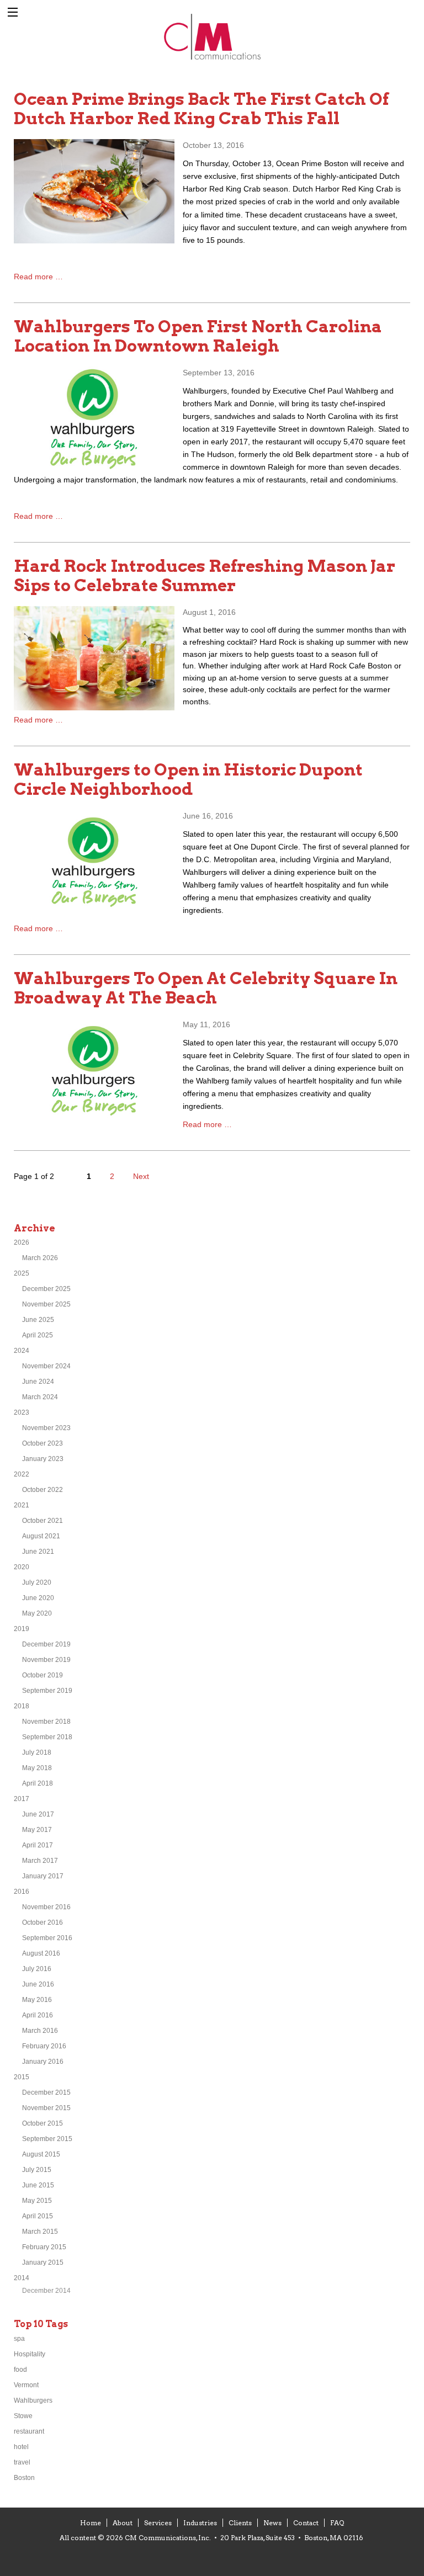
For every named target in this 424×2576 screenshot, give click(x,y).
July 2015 (37, 2170)
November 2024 (46, 1366)
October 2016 (43, 1922)
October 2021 (43, 1521)
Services (158, 2523)
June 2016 (38, 1984)
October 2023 (43, 1443)
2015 (22, 2077)
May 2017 (37, 1830)
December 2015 (46, 2092)
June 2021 (38, 1552)
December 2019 (46, 1644)
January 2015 (43, 2262)
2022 (22, 1474)
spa (19, 2339)
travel (22, 2462)
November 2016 (46, 1907)
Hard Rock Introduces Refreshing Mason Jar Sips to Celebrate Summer (205, 575)
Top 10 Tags (41, 2324)
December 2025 (46, 1289)
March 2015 (40, 2232)
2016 (22, 1892)
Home (91, 2523)
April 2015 (38, 2216)
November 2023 (46, 1428)
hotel (21, 2447)
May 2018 (37, 1768)
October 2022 (43, 1490)
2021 (22, 1505)
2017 (22, 1799)
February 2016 (44, 2046)
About (123, 2523)
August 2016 (41, 1953)
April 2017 (38, 1845)
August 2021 (41, 1536)
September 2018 (47, 1737)
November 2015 (46, 2108)
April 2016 (38, 2015)
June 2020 (38, 1598)
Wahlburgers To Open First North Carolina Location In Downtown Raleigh (198, 336)
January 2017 (43, 1876)
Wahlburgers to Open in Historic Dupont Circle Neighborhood (188, 779)
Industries (200, 2523)
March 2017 (40, 1861)
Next (141, 1176)
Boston (24, 2478)
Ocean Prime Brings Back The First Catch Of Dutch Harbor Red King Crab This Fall (201, 108)
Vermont (26, 2385)
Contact (306, 2523)
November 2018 (46, 1722)
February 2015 (44, 2247)
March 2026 (40, 1258)
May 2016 (37, 2000)
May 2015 (37, 2201)
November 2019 (46, 1660)
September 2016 (47, 1938)
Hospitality (30, 2354)
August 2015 (41, 2154)
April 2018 (38, 1783)
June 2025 (38, 1320)
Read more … (38, 277)
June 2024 (38, 1382)
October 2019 (43, 1675)
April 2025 (38, 1335)
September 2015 (47, 2139)
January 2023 (43, 1459)
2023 (22, 1412)
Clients (240, 2523)
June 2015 (38, 2185)
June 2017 (38, 1814)
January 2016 (43, 2062)
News (272, 2523)
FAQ (337, 2523)
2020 (22, 1567)
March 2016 (40, 2031)
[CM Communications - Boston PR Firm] (212, 58)
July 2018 (37, 1752)
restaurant (29, 2431)
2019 (22, 1629)
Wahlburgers (33, 2400)
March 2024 (40, 1397)
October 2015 (43, 2123)
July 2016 (37, 1969)
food (20, 2370)
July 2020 (37, 1582)
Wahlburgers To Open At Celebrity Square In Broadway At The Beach (206, 988)
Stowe (23, 2416)
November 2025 (46, 1304)
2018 (22, 1706)
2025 (22, 1273)
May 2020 (37, 1613)
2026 (22, 1242)
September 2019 (47, 1691)
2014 (22, 2278)
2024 (22, 1351)
